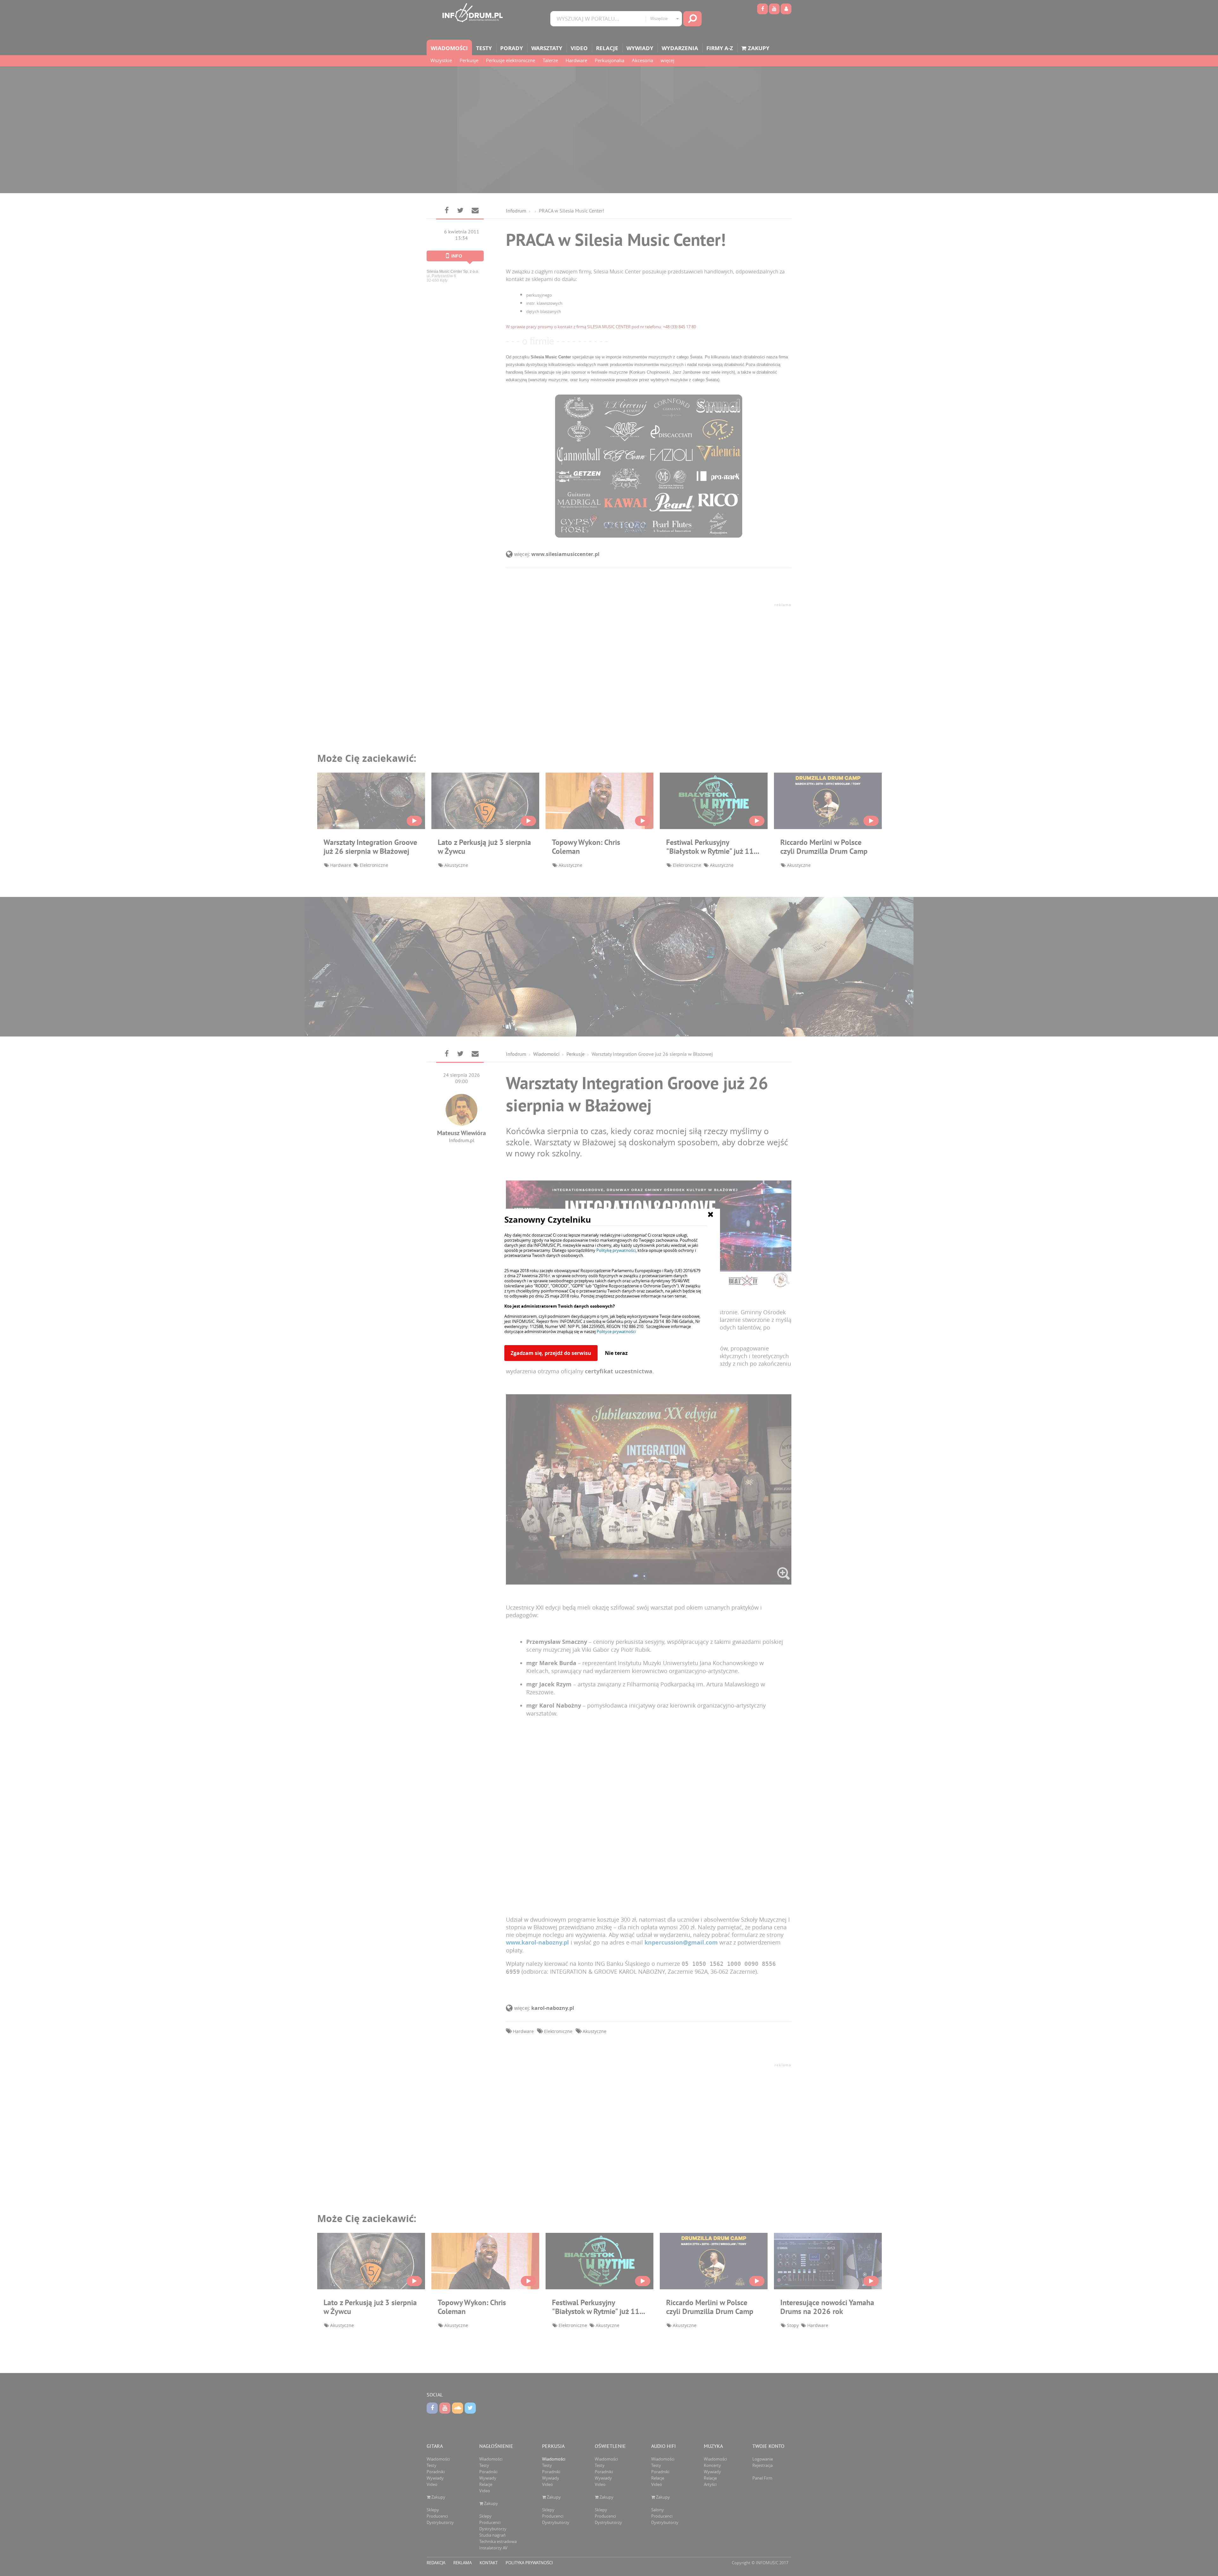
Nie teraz (616, 1353)
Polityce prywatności (616, 1331)
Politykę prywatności (616, 1250)
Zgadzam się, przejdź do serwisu (551, 1353)
